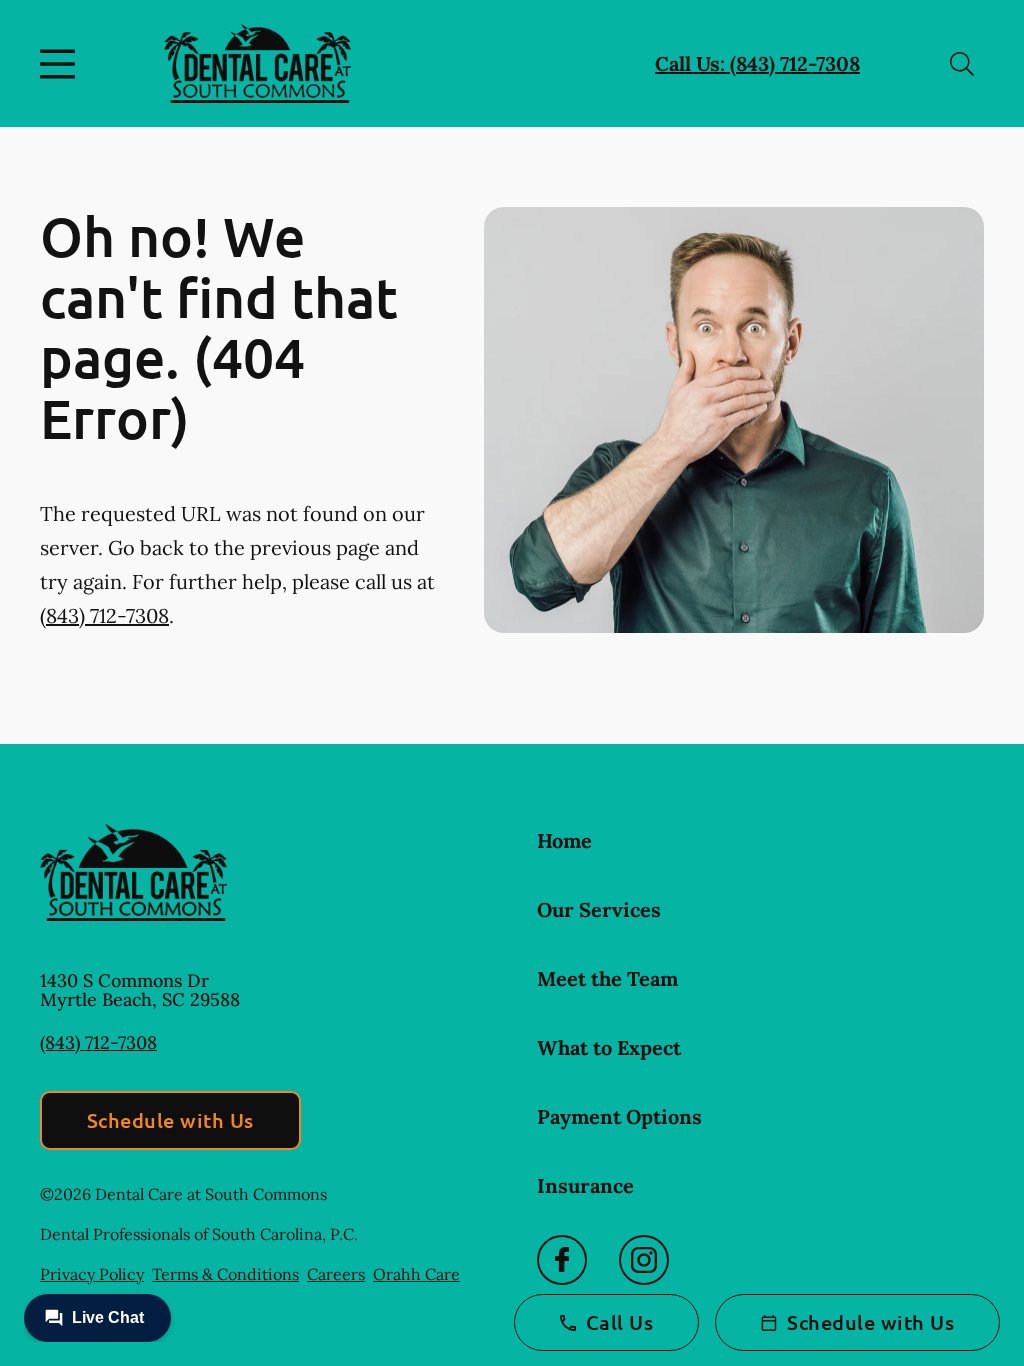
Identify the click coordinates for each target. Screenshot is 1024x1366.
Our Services (599, 909)
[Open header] (62, 64)
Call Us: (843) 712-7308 (757, 63)
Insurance (585, 1185)
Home (564, 840)
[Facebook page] (562, 1260)
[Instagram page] (644, 1260)
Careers (336, 1274)
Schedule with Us (170, 1120)
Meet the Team (607, 978)
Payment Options (619, 1116)
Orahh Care (416, 1274)
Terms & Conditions (225, 1274)
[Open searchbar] (962, 64)
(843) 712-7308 (104, 615)
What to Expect (609, 1047)
